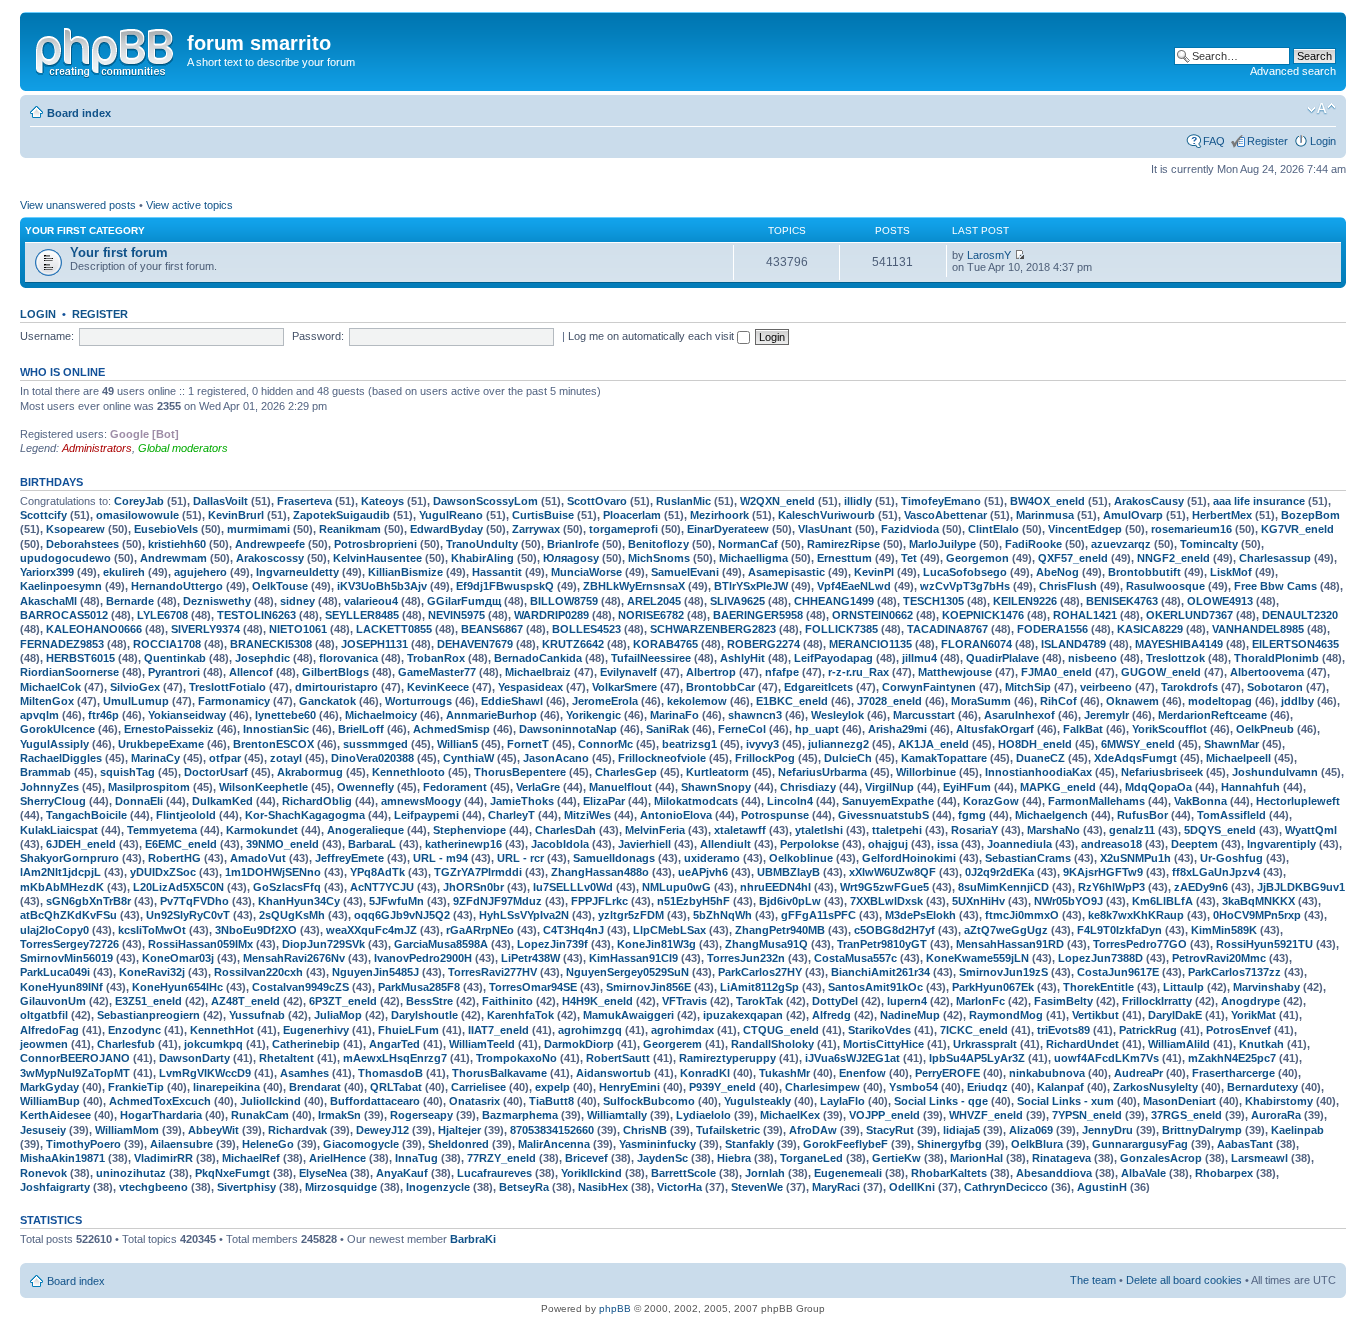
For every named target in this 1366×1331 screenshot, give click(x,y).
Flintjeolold (186, 815)
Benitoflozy (658, 544)
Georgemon (977, 558)
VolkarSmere (624, 687)
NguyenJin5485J (375, 972)
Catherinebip (306, 1044)
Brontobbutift (1144, 572)
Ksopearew (75, 529)
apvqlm (39, 715)
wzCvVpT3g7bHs (965, 586)
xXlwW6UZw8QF (892, 872)
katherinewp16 (463, 844)
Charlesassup (1275, 558)
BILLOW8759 (564, 601)
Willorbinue (926, 772)
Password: (318, 336)
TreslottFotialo (227, 687)
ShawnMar (1231, 744)
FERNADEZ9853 (62, 644)
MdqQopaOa (1158, 787)
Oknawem (1132, 701)
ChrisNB (645, 1130)
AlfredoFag (49, 1030)
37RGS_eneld (1186, 1115)
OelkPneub (1265, 729)
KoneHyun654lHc (177, 987)
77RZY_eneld (501, 1158)
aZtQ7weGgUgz (1006, 930)
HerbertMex (1222, 515)
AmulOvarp (1133, 515)
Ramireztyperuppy (727, 1058)
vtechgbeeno (153, 1187)
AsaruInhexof (1019, 715)
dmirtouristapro (336, 687)
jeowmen (44, 1044)
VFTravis (684, 1001)
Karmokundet (262, 830)
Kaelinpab (1297, 1130)
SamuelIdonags (614, 858)
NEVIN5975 (456, 615)
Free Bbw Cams (1275, 586)
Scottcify (43, 515)
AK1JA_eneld (933, 744)
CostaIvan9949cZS (300, 987)
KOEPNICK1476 (983, 615)
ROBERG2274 (763, 644)
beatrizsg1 (689, 744)
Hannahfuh (1250, 787)
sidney (297, 601)
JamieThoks (522, 801)
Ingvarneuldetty (297, 572)
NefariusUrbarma (822, 772)
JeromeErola (605, 701)
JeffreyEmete (349, 858)
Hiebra (734, 1158)
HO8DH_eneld (1035, 744)
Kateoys (382, 501)
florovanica (348, 658)
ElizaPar (604, 801)
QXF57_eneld (1073, 558)
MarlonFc (980, 1001)
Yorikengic (593, 715)
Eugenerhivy (316, 1030)
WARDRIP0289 (551, 615)
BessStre (429, 1001)
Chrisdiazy (808, 787)
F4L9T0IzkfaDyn (1119, 930)
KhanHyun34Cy (299, 901)
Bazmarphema (520, 1115)
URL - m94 (440, 858)
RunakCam (260, 1115)
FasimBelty (1063, 1001)
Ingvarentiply (1281, 844)
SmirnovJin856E (648, 987)
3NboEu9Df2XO (256, 930)
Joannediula (1019, 844)
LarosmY (989, 255)
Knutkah (1261, 1044)
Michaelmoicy (381, 715)
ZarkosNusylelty (1155, 1087)
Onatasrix (474, 1101)
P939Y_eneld (722, 1087)
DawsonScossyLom (485, 501)
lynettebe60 (285, 715)
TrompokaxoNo (516, 1058)
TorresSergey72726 (69, 944)
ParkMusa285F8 (419, 987)
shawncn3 (755, 715)
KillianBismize (405, 572)
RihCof (1058, 701)
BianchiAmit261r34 (880, 972)
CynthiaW (468, 758)
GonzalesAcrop (1161, 1158)
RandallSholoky (772, 1044)
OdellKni (912, 1187)
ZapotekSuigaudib (341, 515)
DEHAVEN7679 (475, 644)
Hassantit (497, 572)
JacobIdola (560, 844)
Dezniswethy (217, 601)
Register (1267, 141)
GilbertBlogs (335, 672)
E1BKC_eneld (792, 701)
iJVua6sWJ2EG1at (852, 1058)
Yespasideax (530, 687)
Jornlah (765, 1173)
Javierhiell (644, 844)
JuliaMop (338, 1015)
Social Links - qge (941, 1101)
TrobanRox (436, 658)
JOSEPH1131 (374, 644)
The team (1093, 1280)
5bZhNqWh (722, 915)
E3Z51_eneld (148, 1001)
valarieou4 (371, 601)
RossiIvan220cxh (258, 972)
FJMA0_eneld (1056, 672)
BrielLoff (361, 729)
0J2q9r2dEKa (999, 872)
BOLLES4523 (586, 629)
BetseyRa (524, 1187)
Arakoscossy (270, 558)
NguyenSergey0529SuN (627, 972)
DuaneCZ (1040, 758)
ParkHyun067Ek (993, 987)
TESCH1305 (933, 601)
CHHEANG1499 (834, 601)
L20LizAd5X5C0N (178, 887)
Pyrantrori (174, 672)
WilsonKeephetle (263, 787)
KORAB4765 (665, 644)
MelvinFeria (655, 830)
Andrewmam (173, 558)
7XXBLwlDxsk (886, 901)
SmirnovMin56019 (66, 958)
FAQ (1214, 141)
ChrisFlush (1068, 586)
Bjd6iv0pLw (790, 901)
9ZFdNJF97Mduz (497, 901)
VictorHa (679, 1187)
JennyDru (1107, 1130)
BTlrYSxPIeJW (751, 586)
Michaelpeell (1238, 758)
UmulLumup (136, 701)
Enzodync (134, 1030)
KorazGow (991, 801)
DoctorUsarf (216, 772)
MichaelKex (790, 1115)
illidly (858, 501)
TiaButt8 (551, 1101)
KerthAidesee (55, 1115)
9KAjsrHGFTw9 (1103, 872)
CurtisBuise (543, 515)
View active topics (189, 205)
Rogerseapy (421, 1115)
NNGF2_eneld (1173, 558)
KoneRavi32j (152, 972)
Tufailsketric (728, 1130)
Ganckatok (327, 701)
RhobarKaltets (949, 1173)
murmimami (258, 529)
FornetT (528, 744)
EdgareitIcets (818, 687)
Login (1323, 141)
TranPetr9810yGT (882, 944)
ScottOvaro (597, 501)
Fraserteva (304, 501)
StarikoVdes (879, 1030)
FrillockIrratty (1157, 1001)
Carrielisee (478, 1087)
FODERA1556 (1052, 629)
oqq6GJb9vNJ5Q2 (402, 915)
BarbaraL (372, 844)
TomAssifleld (1231, 815)
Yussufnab (257, 1015)
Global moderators (183, 448)
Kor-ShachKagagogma (305, 815)
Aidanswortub (613, 1073)
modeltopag (1220, 701)
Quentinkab (175, 658)
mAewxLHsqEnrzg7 (395, 1058)
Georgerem (672, 1044)
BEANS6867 (492, 629)
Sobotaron (1275, 687)
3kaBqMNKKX (1258, 901)
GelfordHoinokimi (909, 858)
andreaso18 (1111, 844)
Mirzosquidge (341, 1187)
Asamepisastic (786, 572)
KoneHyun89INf (61, 987)
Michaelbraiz (538, 672)
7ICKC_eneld (974, 1030)
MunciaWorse (586, 572)
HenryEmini (629, 1087)
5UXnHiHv (978, 901)
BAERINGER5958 (758, 615)
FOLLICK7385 (841, 629)
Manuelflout (620, 787)
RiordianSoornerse (69, 672)
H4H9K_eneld (597, 1001)
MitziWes (587, 815)
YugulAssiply (54, 744)
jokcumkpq (213, 1044)
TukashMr (784, 1073)
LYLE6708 (162, 615)
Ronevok (43, 1173)
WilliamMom (127, 1130)
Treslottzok (1175, 658)
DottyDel (835, 1001)
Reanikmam (350, 529)
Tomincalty (1209, 544)
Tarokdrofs (1189, 687)
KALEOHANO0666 (94, 629)
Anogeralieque (365, 830)
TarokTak (759, 1001)
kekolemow (697, 701)
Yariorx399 (47, 572)
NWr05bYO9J (1068, 901)
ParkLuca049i (55, 972)
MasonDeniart (1179, 1101)
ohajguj (888, 844)
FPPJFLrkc (599, 901)
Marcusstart (924, 715)
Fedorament (455, 787)
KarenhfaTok (520, 1015)
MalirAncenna (554, 1144)
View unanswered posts (78, 205)
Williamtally (617, 1115)
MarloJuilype (942, 544)
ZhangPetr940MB (780, 930)
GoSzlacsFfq (287, 887)
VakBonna (1200, 801)
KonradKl (705, 1073)
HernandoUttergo (177, 586)
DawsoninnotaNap (568, 729)
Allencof (251, 672)
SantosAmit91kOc (875, 987)
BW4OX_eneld (1047, 501)
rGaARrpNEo (480, 930)
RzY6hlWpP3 (1111, 887)
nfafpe (782, 672)
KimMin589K (1224, 930)
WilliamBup (50, 1101)
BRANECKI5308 (271, 644)
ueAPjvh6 (703, 872)
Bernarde (130, 601)
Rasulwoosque (1165, 586)
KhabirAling (482, 558)
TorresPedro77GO (1140, 944)
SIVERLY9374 (205, 629)
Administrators (97, 448)
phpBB (615, 1308)
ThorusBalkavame (499, 1073)
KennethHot (222, 1030)
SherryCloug (53, 801)
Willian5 (457, 744)
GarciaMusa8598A (441, 944)
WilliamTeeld (482, 1044)
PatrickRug (1148, 1030)
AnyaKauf (402, 1173)
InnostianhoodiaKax (1038, 772)
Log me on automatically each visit (652, 336)
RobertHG (174, 858)
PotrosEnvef (1238, 1030)
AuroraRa (1276, 1115)
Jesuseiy (43, 1130)
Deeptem (1194, 844)
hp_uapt (817, 729)
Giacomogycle (361, 1144)
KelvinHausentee (377, 558)
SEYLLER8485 (362, 615)
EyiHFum (967, 787)
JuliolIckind (270, 1101)
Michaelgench (1051, 815)
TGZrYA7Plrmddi (478, 872)
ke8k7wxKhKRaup (1136, 915)
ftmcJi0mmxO (1022, 915)
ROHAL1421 (1085, 615)
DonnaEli (139, 801)
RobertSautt (618, 1058)
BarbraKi (473, 1239)
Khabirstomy (1279, 1101)
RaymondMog (1006, 1015)
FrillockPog (765, 758)
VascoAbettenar (945, 515)
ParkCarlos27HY (760, 972)
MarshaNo (1053, 830)
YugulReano (451, 515)
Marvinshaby (1266, 987)
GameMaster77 (437, 672)
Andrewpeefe (270, 544)
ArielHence (337, 1158)
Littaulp (1183, 987)
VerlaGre (538, 787)
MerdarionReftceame (1212, 715)
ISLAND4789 (1073, 644)
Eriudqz (987, 1087)
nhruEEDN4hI (775, 887)
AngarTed (394, 1044)
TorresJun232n (746, 958)
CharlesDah (565, 830)
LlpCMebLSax (669, 930)
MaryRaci (836, 1187)
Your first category (85, 230)
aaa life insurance (1259, 501)
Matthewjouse (955, 672)
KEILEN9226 (1025, 601)
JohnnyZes (49, 787)
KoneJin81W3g (656, 944)
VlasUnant (825, 529)
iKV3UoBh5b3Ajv (382, 586)
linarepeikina (226, 1087)
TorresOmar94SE (533, 987)
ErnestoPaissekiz (169, 729)
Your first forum (119, 252)
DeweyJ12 (382, 1130)
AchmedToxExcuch (160, 1101)
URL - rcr (520, 858)
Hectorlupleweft (1298, 801)
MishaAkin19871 (62, 1158)
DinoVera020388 (372, 758)
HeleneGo (268, 1144)
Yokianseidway (187, 715)
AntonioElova (676, 815)
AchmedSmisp (451, 729)
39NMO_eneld (282, 844)
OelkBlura (1037, 1144)
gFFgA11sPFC (818, 915)
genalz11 (1132, 830)
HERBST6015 (80, 658)
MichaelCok (50, 687)
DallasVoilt (220, 501)
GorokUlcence (57, 729)
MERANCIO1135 (870, 644)
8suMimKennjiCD (1003, 887)
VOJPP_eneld (884, 1115)
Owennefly (365, 787)
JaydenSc (662, 1158)
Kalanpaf (1060, 1087)
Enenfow (862, 1073)
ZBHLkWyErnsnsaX (634, 586)
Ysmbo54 (913, 1087)
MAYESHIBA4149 (1179, 644)
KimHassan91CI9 (633, 958)
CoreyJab (139, 501)
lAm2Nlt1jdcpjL (60, 872)
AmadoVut (258, 858)
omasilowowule (137, 515)
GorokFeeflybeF (845, 1144)
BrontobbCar (720, 687)
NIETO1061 (298, 629)
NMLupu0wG (676, 887)
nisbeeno (1092, 658)
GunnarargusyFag (1140, 1144)
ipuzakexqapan (743, 1015)
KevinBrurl (236, 515)
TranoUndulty (482, 544)
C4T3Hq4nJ (573, 930)
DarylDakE (1175, 1015)
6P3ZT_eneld (343, 1001)
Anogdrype (1250, 1001)
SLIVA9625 (737, 601)
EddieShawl (512, 701)
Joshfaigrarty (55, 1187)
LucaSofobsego (965, 572)
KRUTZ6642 (573, 644)
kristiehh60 (177, 544)
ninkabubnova (1047, 1073)
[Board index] (106, 49)
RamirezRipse (843, 544)
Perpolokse (809, 844)
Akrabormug (310, 772)
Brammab (45, 772)
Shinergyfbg (949, 1144)
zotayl (286, 758)
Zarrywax (536, 529)
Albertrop (711, 672)
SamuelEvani (685, 572)
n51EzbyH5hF (693, 901)
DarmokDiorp (579, 1044)
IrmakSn (339, 1115)
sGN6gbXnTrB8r (88, 901)
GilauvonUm (53, 1001)
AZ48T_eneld (245, 1001)
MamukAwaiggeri (628, 1015)
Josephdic (262, 658)
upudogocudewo (65, 558)
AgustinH (1102, 1187)
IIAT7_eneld (498, 1030)
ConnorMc (605, 744)
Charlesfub (126, 1044)
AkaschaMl (48, 601)
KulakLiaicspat (59, 830)
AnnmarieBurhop (491, 715)
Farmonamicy (234, 701)
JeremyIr (1106, 715)
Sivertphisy (246, 1187)
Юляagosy (571, 558)
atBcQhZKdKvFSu (68, 915)
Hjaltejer (459, 1130)
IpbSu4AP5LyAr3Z (977, 1058)
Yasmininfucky (657, 1144)
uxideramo (712, 858)
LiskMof (1231, 572)
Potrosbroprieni (375, 544)
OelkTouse (280, 586)
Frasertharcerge (1233, 1073)
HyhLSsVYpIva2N (524, 915)
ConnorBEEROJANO (75, 1058)
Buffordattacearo (375, 1101)
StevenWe (757, 1187)
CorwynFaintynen (929, 687)
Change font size (1321, 109)
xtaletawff (740, 830)
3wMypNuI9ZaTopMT (75, 1073)
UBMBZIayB (788, 872)
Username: (47, 336)
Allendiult (725, 844)
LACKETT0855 (394, 629)
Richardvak (297, 1130)
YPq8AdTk (377, 872)
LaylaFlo (842, 1101)
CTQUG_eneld (781, 1030)
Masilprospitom (149, 787)
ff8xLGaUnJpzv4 (1216, 872)
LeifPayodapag (833, 658)
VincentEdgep (1085, 529)
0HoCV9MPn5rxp (1257, 915)
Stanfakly (749, 1144)
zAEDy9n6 (1201, 887)
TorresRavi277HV (492, 972)
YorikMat (1253, 1015)
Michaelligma (753, 558)
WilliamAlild (1179, 1044)
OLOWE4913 (1220, 601)
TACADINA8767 (947, 629)
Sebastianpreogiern (148, 1015)
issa (947, 844)
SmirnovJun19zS (1003, 972)
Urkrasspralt (985, 1044)
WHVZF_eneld (986, 1115)
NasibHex (603, 1187)
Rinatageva (1061, 1158)
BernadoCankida (538, 658)
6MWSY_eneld (1138, 744)
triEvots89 (1063, 1030)
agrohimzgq (590, 1030)
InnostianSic (276, 729)
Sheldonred (458, 1144)
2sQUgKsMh (292, 915)
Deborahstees (82, 544)
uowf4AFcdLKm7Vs (1106, 1058)
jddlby (1297, 701)
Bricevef (586, 1158)
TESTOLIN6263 (256, 615)
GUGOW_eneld (1161, 672)
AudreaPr (1138, 1073)
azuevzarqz (1121, 544)
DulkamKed (222, 801)
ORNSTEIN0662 (872, 615)
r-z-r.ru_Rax (858, 672)
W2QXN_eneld (777, 501)
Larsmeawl (1259, 1158)
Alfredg (831, 1015)
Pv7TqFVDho (194, 901)
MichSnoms (659, 558)
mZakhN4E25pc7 (1232, 1058)
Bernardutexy (1262, 1087)
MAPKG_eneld (1058, 787)
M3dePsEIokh (920, 915)
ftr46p (103, 715)
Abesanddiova (1054, 1173)
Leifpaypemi (426, 815)
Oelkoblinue (801, 858)
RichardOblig (317, 801)
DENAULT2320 (1300, 615)
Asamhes (304, 1073)
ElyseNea (323, 1173)
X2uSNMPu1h (1135, 858)
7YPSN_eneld (1087, 1115)
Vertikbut (1095, 1015)
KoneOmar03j (178, 958)
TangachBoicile (86, 815)
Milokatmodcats (696, 801)
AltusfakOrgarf (995, 729)
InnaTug (416, 1158)
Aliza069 (1031, 1130)
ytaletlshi (819, 830)
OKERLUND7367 (1189, 615)
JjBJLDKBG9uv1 (1301, 887)
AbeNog (1057, 572)
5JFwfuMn (396, 901)
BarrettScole (683, 1173)
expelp (552, 1087)
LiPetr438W (530, 958)
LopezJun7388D (1100, 958)
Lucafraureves (494, 1173)
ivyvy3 (762, 744)
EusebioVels (166, 529)
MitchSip (1028, 687)
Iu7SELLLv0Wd (573, 887)
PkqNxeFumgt (232, 1173)
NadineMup (910, 1015)
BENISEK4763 (1122, 601)
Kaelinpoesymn (61, 586)
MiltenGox (47, 701)
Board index (79, 113)
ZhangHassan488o (600, 872)
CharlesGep (626, 772)
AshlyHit (742, 658)
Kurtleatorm (717, 772)
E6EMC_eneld (181, 844)
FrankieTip (136, 1087)
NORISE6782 (651, 615)
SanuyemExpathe (888, 801)
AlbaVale (1143, 1173)
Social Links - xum (1065, 1101)
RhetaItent (286, 1058)
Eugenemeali (848, 1173)
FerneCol (742, 729)
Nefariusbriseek (1162, 772)
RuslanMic (683, 501)
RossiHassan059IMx (200, 944)
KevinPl (874, 572)
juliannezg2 (838, 744)
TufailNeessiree (651, 658)
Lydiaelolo (703, 1115)
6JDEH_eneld (81, 844)
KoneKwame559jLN (977, 958)
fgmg (972, 815)
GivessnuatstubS (883, 815)
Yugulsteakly (757, 1101)
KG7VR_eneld (1297, 529)
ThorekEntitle (1098, 987)
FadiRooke (1033, 544)
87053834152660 (552, 1130)
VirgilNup (889, 787)
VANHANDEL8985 (1258, 629)
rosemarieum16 (1191, 529)
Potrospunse (775, 815)
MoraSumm (981, 701)
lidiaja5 (961, 1130)
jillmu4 (919, 658)
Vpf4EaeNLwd (854, 586)
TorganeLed (811, 1158)
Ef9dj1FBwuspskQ (505, 586)
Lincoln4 (790, 801)
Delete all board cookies (1184, 1280)
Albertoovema (1267, 672)
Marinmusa (1045, 515)
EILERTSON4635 (1295, 644)
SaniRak (667, 729)
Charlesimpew (822, 1087)
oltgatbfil (44, 1015)
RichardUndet (1082, 1044)
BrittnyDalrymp (1202, 1130)
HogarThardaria (161, 1115)
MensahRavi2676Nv (294, 958)
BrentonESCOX (273, 744)
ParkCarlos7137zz (1234, 972)
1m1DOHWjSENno (273, 872)
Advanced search (1293, 71)
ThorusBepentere (520, 772)
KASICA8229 (1150, 629)
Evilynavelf (628, 672)
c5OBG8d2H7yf (894, 930)
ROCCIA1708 (167, 644)
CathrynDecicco (1006, 1187)
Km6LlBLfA (1162, 901)
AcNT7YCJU (382, 887)
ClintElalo (993, 529)
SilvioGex (135, 687)
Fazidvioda (910, 529)
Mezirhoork (719, 515)
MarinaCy (155, 758)
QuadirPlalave (1002, 658)
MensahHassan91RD (1010, 944)
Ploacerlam (632, 515)
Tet (909, 558)
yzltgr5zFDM (631, 915)
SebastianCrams (1028, 858)
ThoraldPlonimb (1276, 658)
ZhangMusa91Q (766, 944)
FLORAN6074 (976, 644)
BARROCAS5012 (64, 615)
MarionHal (976, 1158)
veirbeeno (1106, 687)
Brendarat (315, 1087)
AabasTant (1245, 1144)
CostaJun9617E (1118, 972)
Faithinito (507, 1001)
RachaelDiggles (61, 758)
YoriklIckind (591, 1173)
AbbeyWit (213, 1130)
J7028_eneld (889, 701)
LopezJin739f (552, 944)
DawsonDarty (194, 1058)
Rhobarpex (1224, 1173)
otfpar (225, 758)
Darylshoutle (424, 1015)
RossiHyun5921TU (1264, 944)
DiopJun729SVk (323, 944)
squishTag (127, 772)
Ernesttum (844, 558)
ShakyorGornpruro (69, 858)
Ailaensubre (181, 1144)
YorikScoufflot (1169, 729)
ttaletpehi (897, 830)
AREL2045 (654, 601)
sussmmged (375, 744)
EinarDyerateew (728, 529)
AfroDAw (813, 1130)
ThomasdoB (390, 1073)
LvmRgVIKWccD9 (205, 1073)
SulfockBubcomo (649, 1101)
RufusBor (1142, 815)
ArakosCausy (1149, 501)
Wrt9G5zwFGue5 (884, 887)
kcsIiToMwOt (152, 930)
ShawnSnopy (716, 787)
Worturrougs (418, 701)
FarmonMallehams (1096, 801)
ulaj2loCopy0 (54, 930)
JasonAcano (556, 758)
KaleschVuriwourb (826, 515)
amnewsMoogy (421, 801)
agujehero (200, 572)
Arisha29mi (897, 729)
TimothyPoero (83, 1144)
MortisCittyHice (883, 1044)
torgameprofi (623, 529)
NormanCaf (748, 544)
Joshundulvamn (1275, 772)
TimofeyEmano (941, 501)
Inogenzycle (438, 1187)
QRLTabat (396, 1087)
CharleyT (511, 815)
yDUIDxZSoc (163, 872)
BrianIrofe (573, 544)
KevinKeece (438, 687)
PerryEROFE (947, 1073)
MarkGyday (49, 1087)
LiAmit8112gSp (759, 987)
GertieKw (896, 1158)
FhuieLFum (408, 1030)
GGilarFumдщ (464, 601)
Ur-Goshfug (1231, 858)
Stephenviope (469, 830)
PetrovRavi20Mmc (1219, 958)
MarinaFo (674, 715)
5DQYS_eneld (1220, 830)
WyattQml (1311, 830)
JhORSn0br (473, 887)
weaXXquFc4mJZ (371, 930)
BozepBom (1310, 515)
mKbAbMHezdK (62, 887)
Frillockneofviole (662, 758)
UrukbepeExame (161, 744)
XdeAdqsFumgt (1135, 758)
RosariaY (974, 830)
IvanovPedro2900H (423, 958)
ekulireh (124, 572)
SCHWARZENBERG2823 (713, 629)
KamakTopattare (944, 758)
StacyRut (890, 1130)
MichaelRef (251, 1158)
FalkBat (1083, 729)
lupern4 (907, 1001)
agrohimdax (682, 1030)
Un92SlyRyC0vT (188, 915)
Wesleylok (837, 715)
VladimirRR (163, 1158)
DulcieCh (848, 758)
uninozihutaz (131, 1173)
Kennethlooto (408, 772)
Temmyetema (162, 830)
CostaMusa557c (855, 958)
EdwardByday (446, 529)
